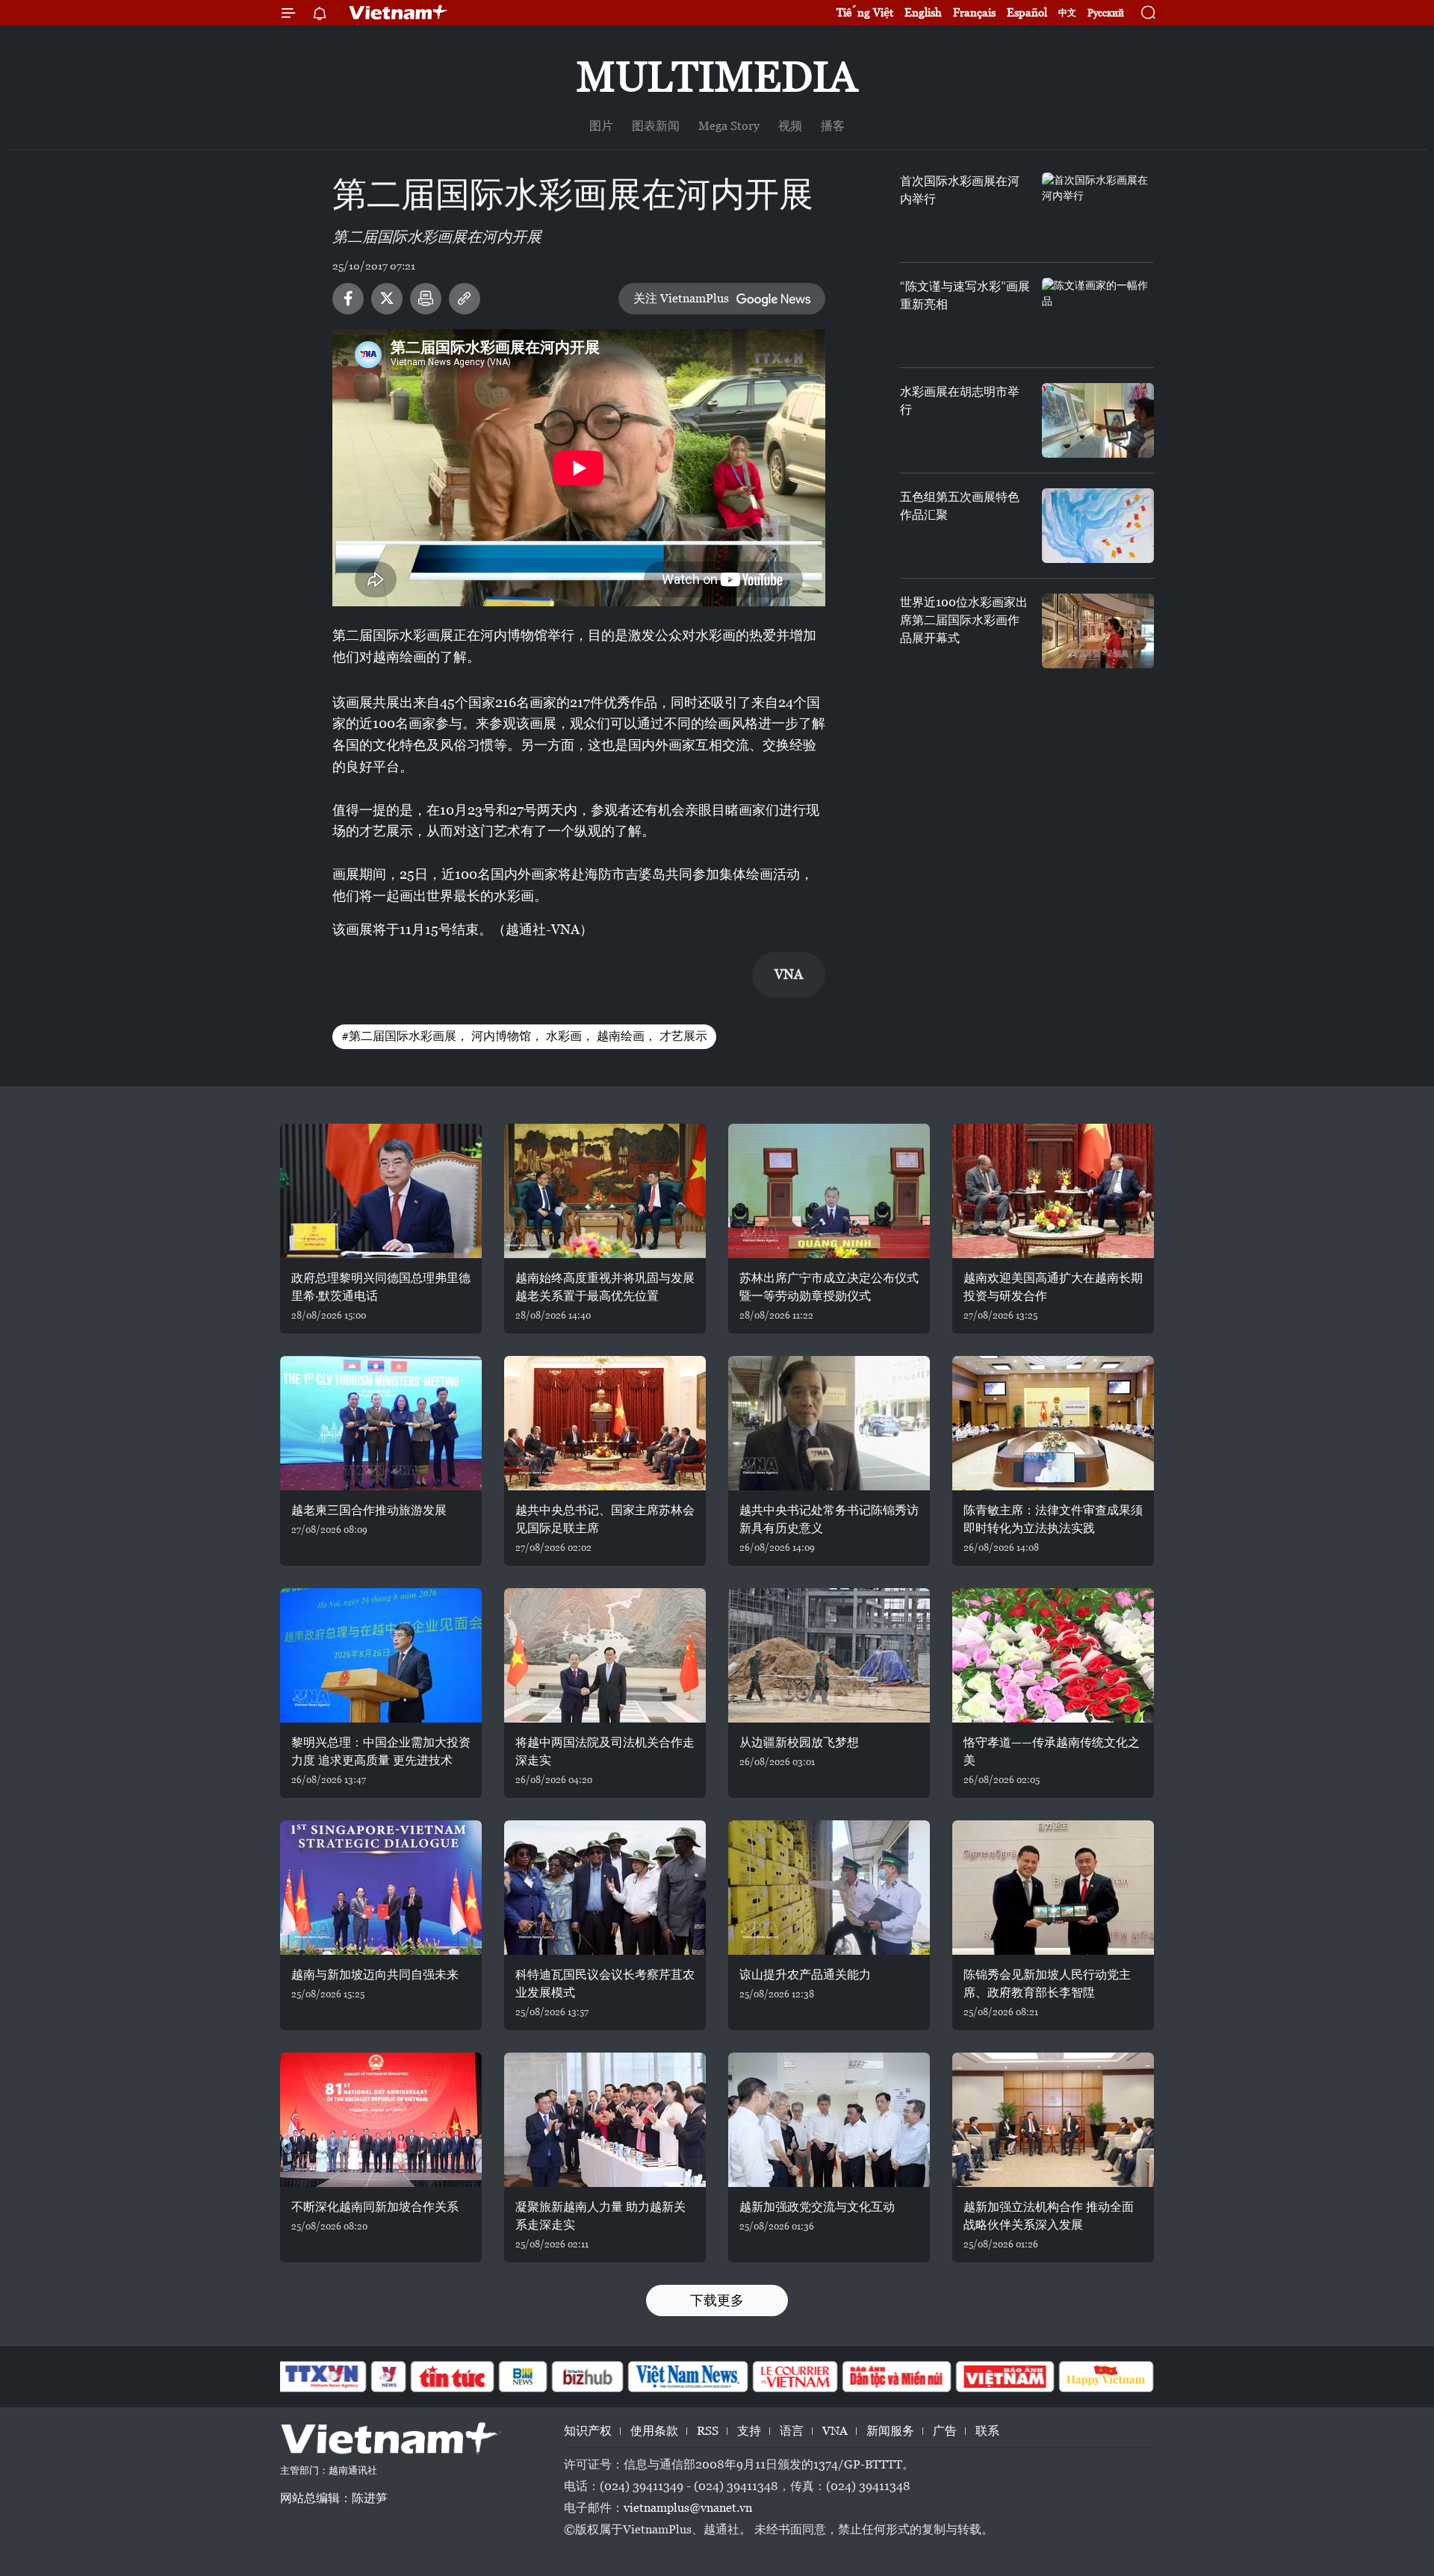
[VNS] (687, 2377)
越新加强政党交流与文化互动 (817, 2207)
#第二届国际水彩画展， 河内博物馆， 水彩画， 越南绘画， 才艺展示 (524, 1036)
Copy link (465, 299)
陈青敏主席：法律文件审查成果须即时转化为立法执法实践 (1053, 1519)
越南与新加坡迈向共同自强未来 (375, 1975)
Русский (1106, 13)
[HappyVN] (1106, 2377)
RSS (708, 2431)
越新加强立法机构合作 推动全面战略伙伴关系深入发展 (1049, 2216)
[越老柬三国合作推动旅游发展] (381, 1423)
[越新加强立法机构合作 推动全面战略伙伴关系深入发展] (1053, 2120)
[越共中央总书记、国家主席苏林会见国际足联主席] (605, 1423)
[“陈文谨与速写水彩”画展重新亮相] (1098, 315)
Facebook (348, 299)
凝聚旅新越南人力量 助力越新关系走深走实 (600, 2216)
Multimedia (717, 77)
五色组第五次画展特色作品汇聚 (960, 506)
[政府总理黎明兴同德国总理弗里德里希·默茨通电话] (381, 1191)
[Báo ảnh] (1005, 2377)
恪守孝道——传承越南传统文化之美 (1052, 1751)
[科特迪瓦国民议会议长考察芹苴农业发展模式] (605, 1888)
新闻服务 (890, 2431)
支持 (749, 2431)
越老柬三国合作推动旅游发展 (369, 1510)
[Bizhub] (587, 2377)
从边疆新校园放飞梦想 (799, 1742)
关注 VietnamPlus (681, 298)
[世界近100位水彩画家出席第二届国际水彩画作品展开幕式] (1098, 631)
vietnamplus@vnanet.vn (688, 2508)
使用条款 (654, 2431)
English (923, 12)
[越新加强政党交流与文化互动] (829, 2120)
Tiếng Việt (865, 12)
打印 (426, 299)
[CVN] (795, 2377)
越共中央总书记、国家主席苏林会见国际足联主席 (605, 1519)
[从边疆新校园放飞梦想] (829, 1655)
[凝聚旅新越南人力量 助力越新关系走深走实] (605, 2120)
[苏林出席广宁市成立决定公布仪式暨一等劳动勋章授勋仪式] (829, 1191)
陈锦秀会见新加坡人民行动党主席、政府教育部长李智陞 (1047, 1984)
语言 (792, 2431)
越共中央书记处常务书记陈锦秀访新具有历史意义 (829, 1519)
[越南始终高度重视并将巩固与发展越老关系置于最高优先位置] (605, 1191)
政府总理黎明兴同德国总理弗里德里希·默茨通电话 (381, 1287)
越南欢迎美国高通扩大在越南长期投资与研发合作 (1053, 1287)
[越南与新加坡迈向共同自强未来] (381, 1888)
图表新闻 (656, 126)
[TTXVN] (322, 2377)
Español (1027, 12)
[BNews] (523, 2377)
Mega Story (729, 126)
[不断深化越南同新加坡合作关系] (381, 2120)
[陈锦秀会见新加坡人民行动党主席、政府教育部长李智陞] (1053, 1888)
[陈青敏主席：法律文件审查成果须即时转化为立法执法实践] (1053, 1423)
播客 (833, 126)
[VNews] (389, 2377)
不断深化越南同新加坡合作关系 (375, 2207)
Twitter (387, 299)
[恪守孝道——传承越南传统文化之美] (1053, 1655)
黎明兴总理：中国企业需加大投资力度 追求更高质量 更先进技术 (381, 1751)
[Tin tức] (453, 2377)
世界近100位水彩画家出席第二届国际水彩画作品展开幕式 (964, 620)
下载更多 (717, 2300)
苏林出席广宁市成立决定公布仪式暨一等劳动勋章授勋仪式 (829, 1287)
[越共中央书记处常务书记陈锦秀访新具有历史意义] (829, 1423)
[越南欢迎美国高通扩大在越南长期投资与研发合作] (1053, 1191)
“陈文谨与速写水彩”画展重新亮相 (965, 295)
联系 (987, 2431)
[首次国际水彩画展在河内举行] (1098, 210)
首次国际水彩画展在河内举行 (960, 190)
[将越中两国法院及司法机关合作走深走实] (605, 1655)
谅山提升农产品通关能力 (805, 1975)
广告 (945, 2431)
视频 (790, 126)
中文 (1067, 13)
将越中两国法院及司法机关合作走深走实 (605, 1751)
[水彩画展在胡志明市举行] (1098, 420)
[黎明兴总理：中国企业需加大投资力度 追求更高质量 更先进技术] (381, 1655)
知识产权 (588, 2431)
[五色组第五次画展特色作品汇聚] (1098, 526)
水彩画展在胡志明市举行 (960, 401)
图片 (601, 126)
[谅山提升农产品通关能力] (829, 1888)
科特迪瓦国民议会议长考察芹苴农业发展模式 (605, 1984)
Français (974, 12)
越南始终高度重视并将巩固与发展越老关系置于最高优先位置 (605, 1287)
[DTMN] (896, 2377)
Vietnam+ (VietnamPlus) (399, 13)
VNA (835, 2431)
